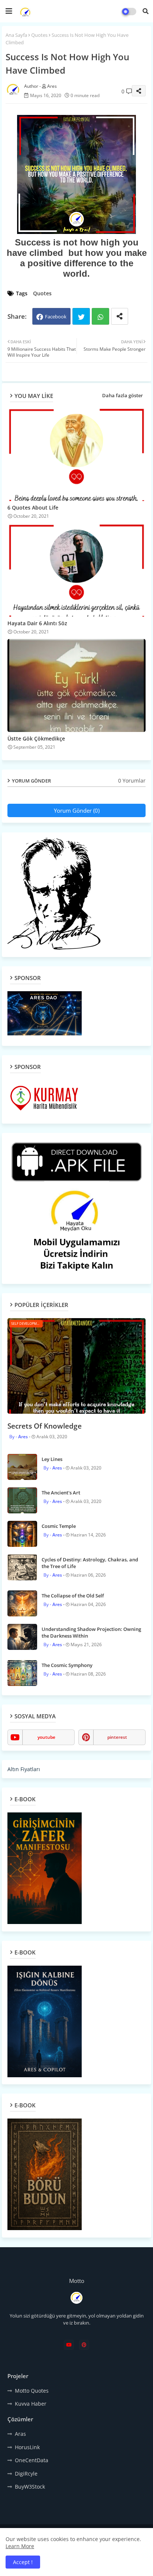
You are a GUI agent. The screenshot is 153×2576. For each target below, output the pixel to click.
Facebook (56, 317)
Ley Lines (52, 1459)
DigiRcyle (26, 2474)
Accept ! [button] (23, 2562)
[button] (146, 11)
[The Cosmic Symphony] (22, 1673)
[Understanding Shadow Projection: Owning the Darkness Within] (22, 1637)
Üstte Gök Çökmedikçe (36, 738)
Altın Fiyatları (24, 1769)
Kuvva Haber (31, 2404)
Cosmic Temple (59, 1526)
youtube (46, 1737)
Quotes (39, 35)
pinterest (117, 1737)
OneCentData (32, 2460)
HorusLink (27, 2447)
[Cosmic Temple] (22, 1534)
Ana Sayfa (16, 35)
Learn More (20, 2546)
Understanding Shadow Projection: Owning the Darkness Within (91, 1632)
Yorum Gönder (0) (77, 810)
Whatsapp (100, 316)
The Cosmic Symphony (67, 1665)
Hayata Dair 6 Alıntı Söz (37, 623)
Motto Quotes (32, 2391)
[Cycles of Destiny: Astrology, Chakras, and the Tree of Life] (22, 1567)
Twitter (81, 316)
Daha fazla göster (123, 395)
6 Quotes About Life (33, 508)
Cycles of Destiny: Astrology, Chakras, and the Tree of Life (90, 1563)
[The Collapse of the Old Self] (22, 1603)
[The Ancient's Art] (22, 1500)
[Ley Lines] (22, 1467)
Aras (20, 2434)
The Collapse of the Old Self (73, 1596)
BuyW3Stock (30, 2487)
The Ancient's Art (61, 1493)
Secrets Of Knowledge (45, 1426)
